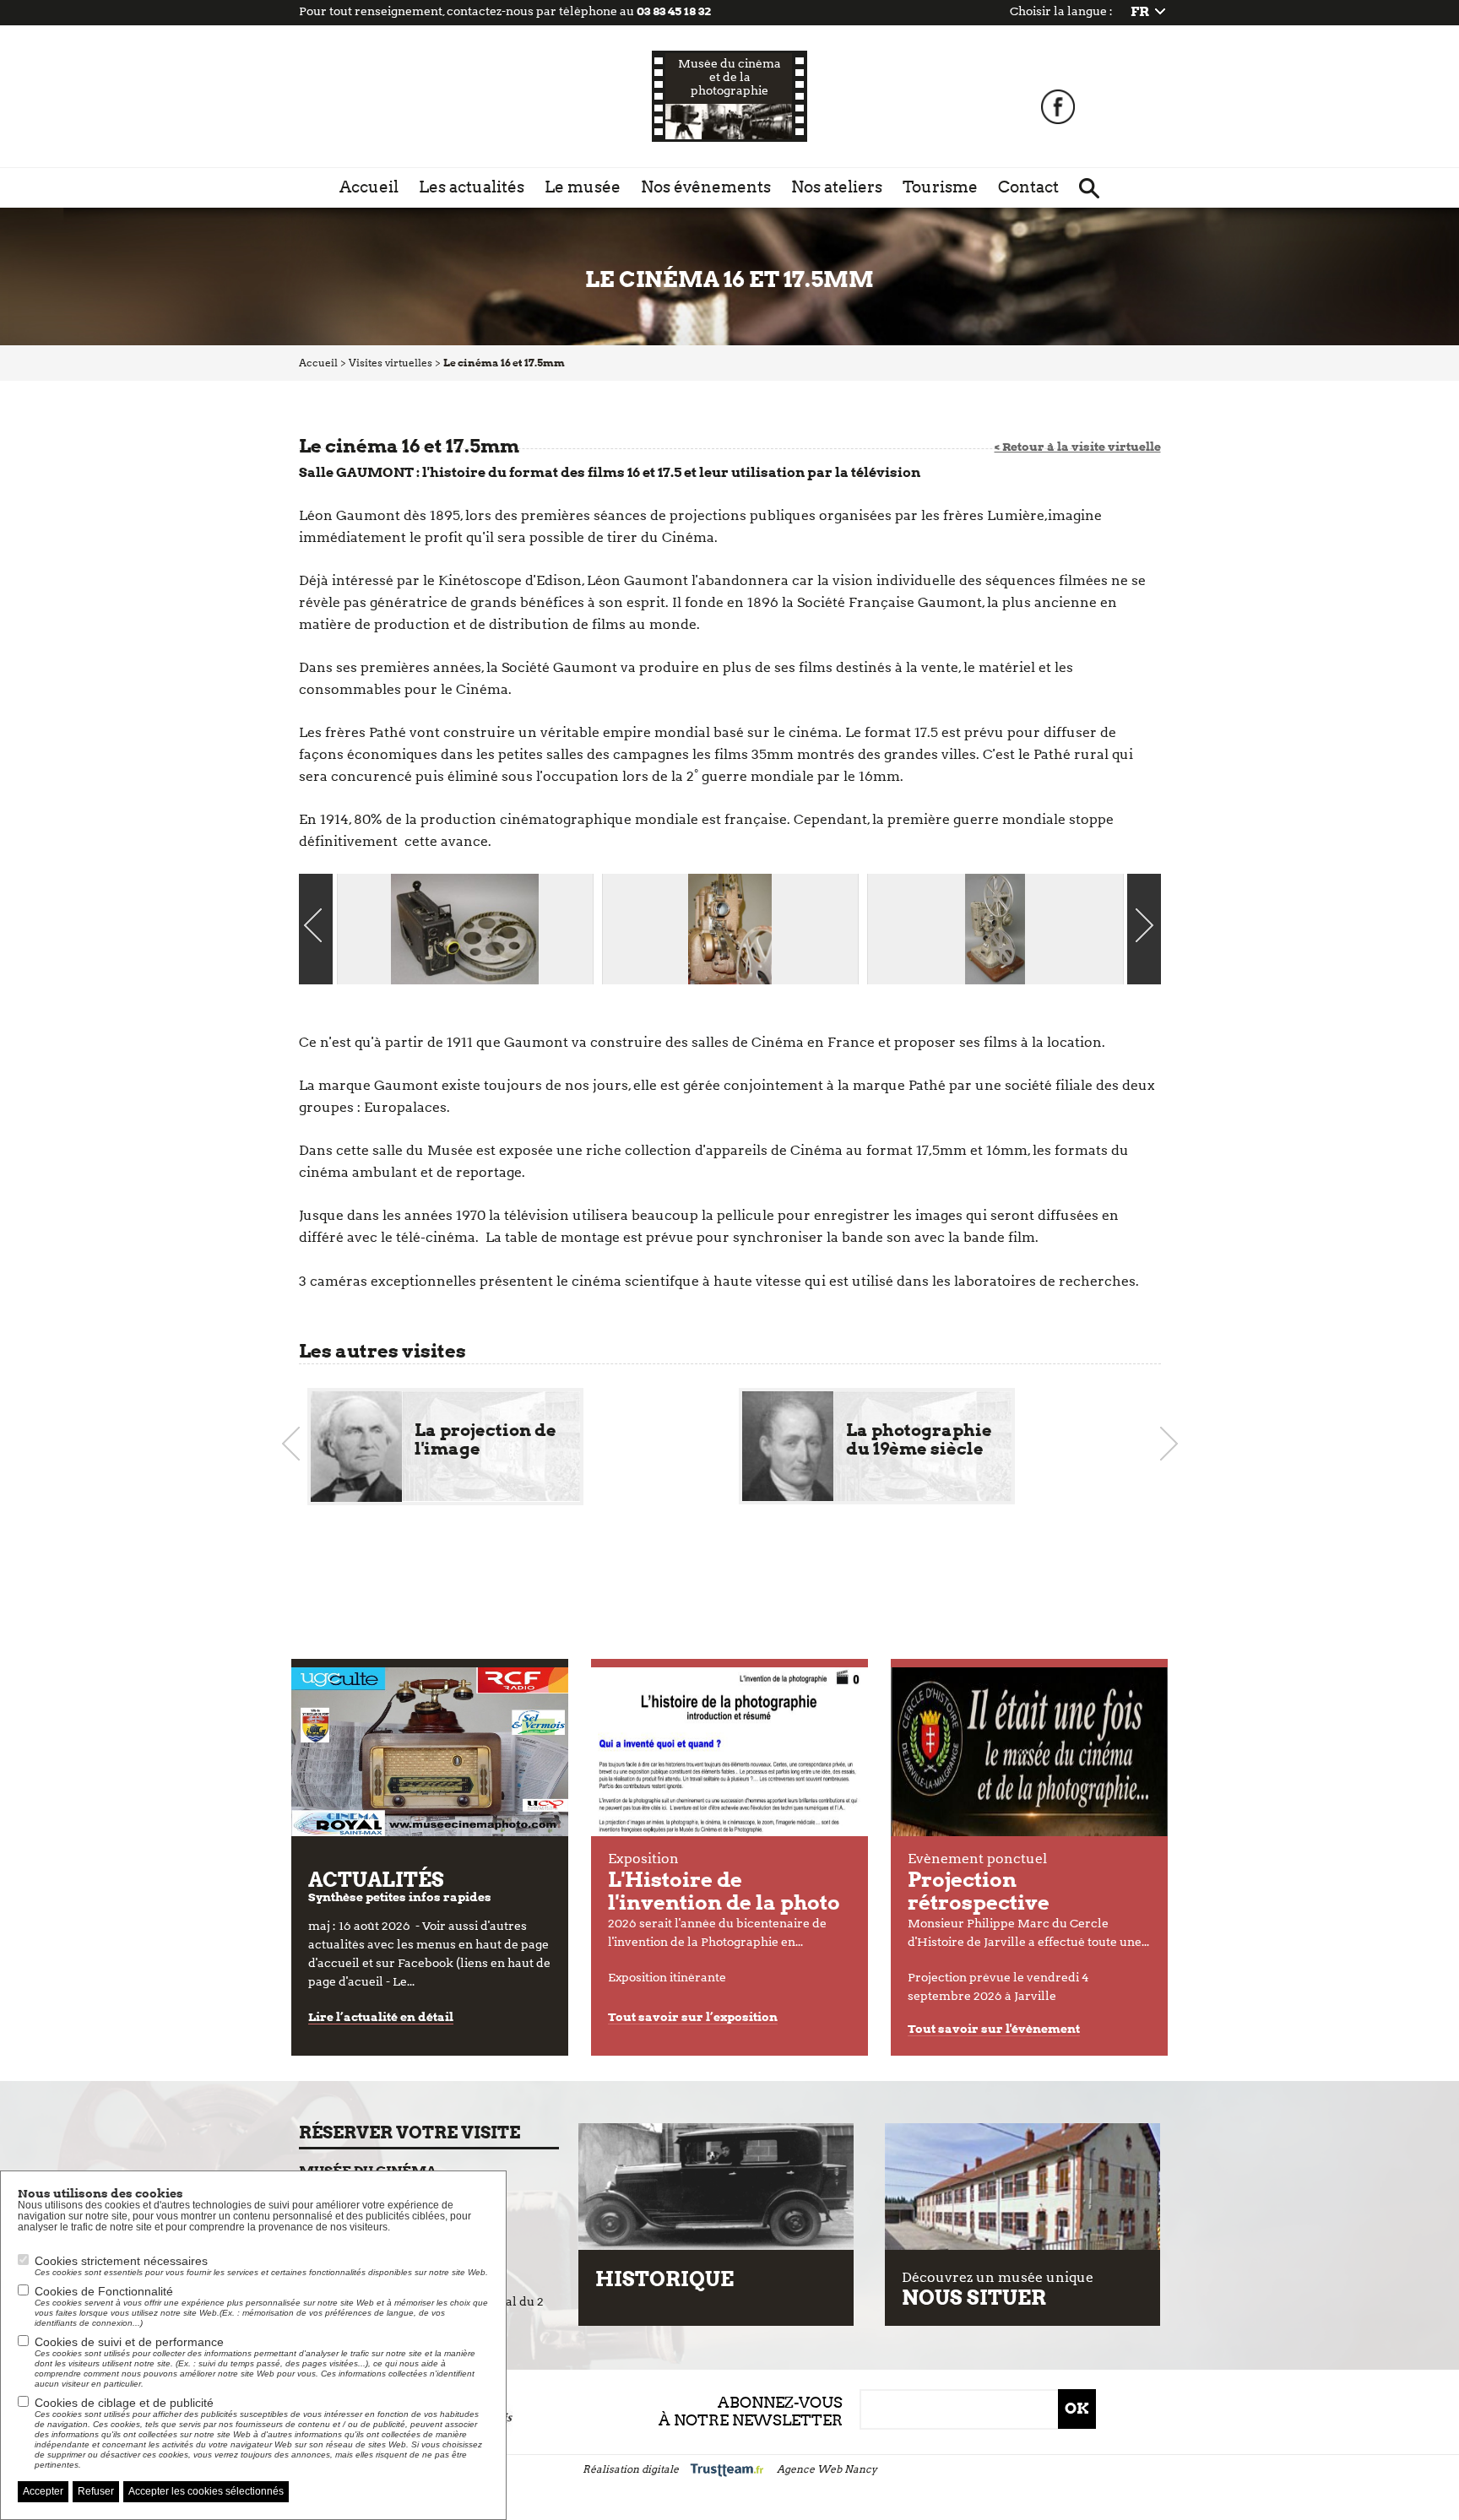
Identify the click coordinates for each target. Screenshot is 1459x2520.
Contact (1028, 187)
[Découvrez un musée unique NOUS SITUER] (1022, 2187)
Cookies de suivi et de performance (255, 2362)
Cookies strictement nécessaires (261, 2265)
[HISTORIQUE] (716, 2187)
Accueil (369, 187)
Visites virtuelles (391, 363)
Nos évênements (706, 187)
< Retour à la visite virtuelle (1078, 447)
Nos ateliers (837, 187)
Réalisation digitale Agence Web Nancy (730, 2469)
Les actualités (472, 187)
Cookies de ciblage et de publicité (258, 2433)
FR (1140, 11)
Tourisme (940, 187)
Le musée (583, 187)
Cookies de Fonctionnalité (261, 2306)
